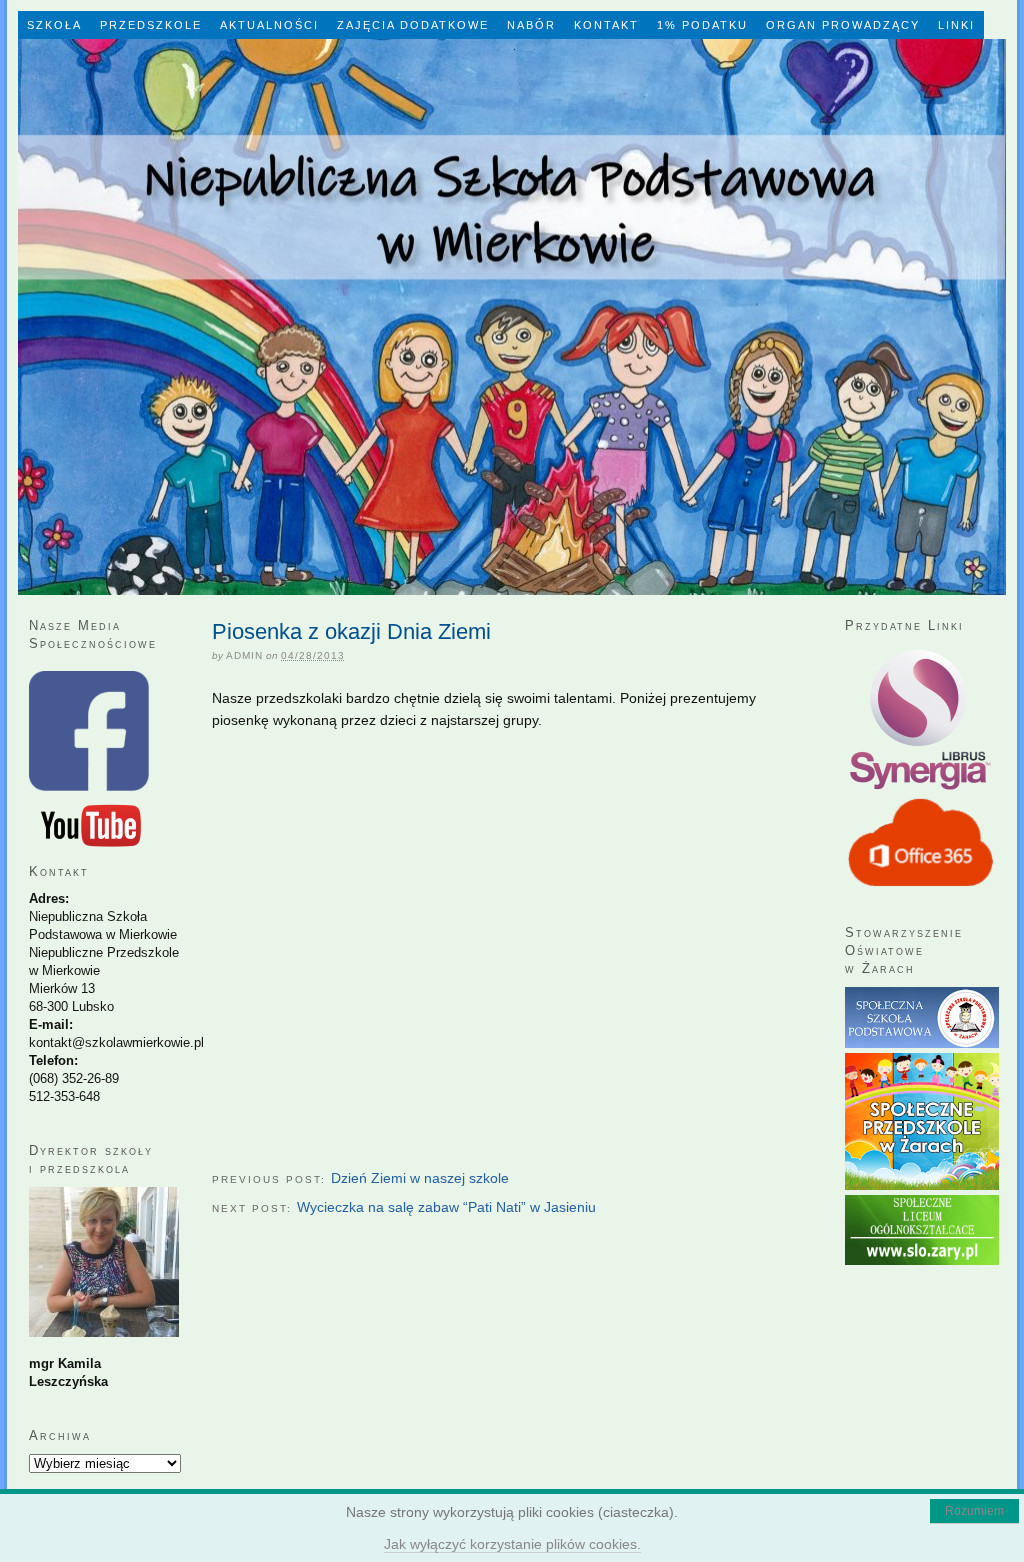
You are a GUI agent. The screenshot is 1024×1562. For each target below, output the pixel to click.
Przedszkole (151, 25)
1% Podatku (702, 25)
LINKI (956, 25)
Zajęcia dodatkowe (413, 25)
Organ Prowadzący (843, 25)
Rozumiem (974, 1511)
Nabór (531, 25)
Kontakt (606, 25)
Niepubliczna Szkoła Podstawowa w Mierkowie (512, 317)
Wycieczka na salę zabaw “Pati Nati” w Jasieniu (446, 1207)
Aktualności (269, 25)
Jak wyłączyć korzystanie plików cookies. (512, 1544)
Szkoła (54, 25)
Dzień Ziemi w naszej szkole (420, 1178)
